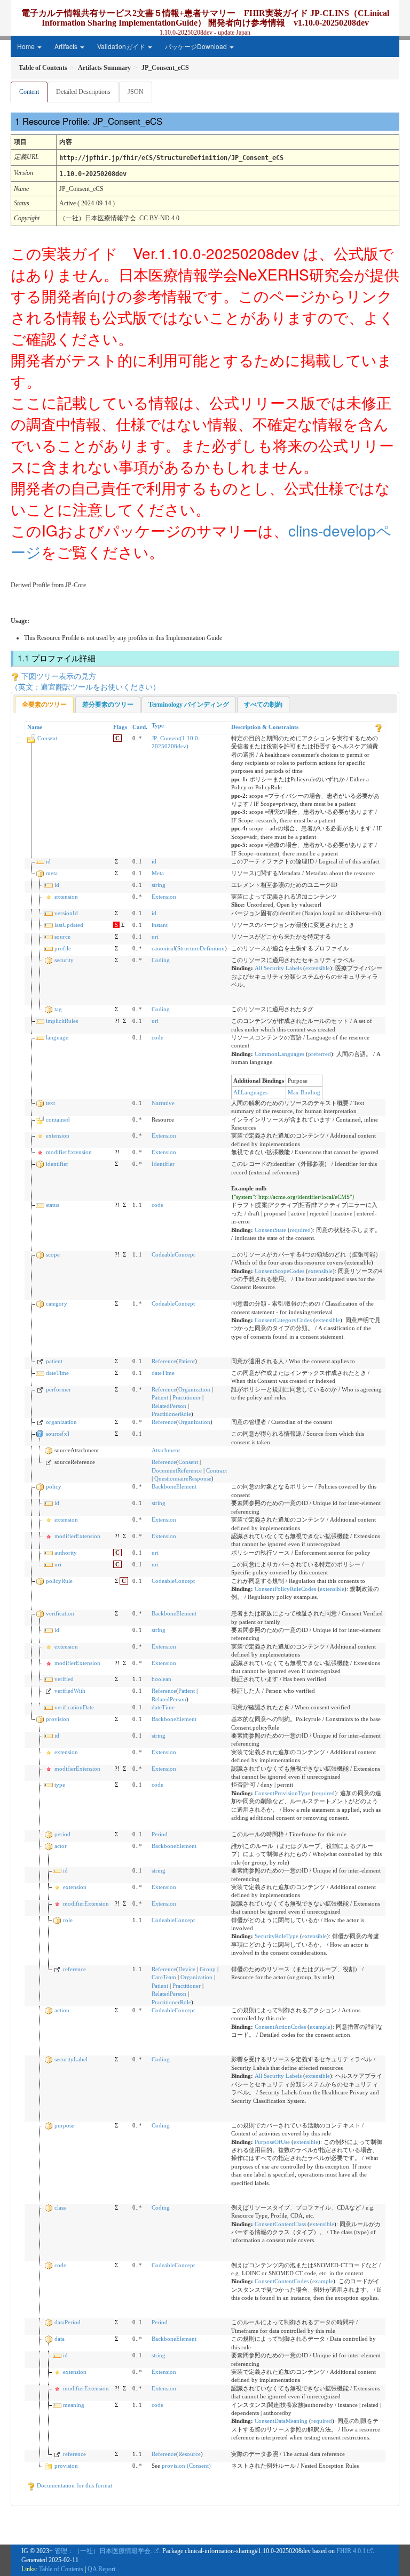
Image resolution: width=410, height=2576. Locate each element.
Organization (194, 1389)
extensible (318, 968)
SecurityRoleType (277, 1936)
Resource (190, 2454)
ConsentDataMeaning (281, 2421)
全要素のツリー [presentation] (44, 705)
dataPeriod (68, 2322)
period (62, 1834)
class (60, 2207)
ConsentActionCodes (280, 2027)
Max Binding (304, 1092)
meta (52, 873)
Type (158, 725)
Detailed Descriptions (83, 92)
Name (35, 727)
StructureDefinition (201, 948)
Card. (140, 727)
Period (160, 1834)
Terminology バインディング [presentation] (189, 705)
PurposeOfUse (272, 2142)
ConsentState (270, 1230)
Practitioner (187, 1397)
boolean (161, 1679)
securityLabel (71, 2059)
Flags (120, 727)
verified (64, 1679)
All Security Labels (278, 968)
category (57, 1303)
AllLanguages (250, 1092)
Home (27, 46)
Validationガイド (122, 46)
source (62, 937)
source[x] (58, 1434)
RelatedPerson (169, 1406)
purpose (64, 2125)
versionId (66, 913)
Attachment (166, 1450)
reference (74, 1969)
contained (58, 1119)
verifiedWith (70, 1691)
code (157, 1037)
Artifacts (67, 46)
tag (58, 1009)
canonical (163, 948)
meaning (74, 2405)
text (50, 1103)
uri (155, 937)
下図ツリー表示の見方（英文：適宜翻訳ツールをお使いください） (85, 681)
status (53, 1205)
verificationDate (74, 1707)
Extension (164, 897)
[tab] (44, 705)
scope (53, 1254)
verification (60, 1613)
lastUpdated (69, 925)
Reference (164, 1361)
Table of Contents (61, 2569)
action (62, 2010)
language (57, 1037)
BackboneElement (174, 1486)
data (60, 2339)
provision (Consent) (186, 2466)
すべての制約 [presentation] (263, 705)
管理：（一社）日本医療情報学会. (103, 2551)
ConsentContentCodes (282, 2281)
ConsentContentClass (280, 2224)
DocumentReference (177, 1470)
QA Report (101, 2569)
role (68, 1920)
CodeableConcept (173, 1254)
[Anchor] (169, 121)
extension (66, 897)
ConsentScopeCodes (279, 1271)
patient (54, 1361)
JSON (136, 92)
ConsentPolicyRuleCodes (285, 1589)
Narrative (163, 1103)
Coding (161, 960)
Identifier (163, 1164)
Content (29, 92)
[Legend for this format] (379, 727)
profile (63, 948)
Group (208, 1969)
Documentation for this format (74, 2485)
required (300, 1230)
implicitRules (62, 1021)
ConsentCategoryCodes (283, 1320)
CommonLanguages (279, 1054)
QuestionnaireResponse (183, 1478)
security (64, 960)
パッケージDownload (197, 46)
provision (58, 1719)
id (48, 861)
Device (187, 1969)
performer (58, 1389)
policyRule (59, 1581)
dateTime (57, 1373)
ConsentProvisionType (282, 1793)
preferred (320, 1054)
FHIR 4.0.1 (351, 2551)
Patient (187, 1361)
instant (160, 925)
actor (61, 1846)
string (159, 885)
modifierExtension (69, 1152)
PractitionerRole (171, 1414)
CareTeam (164, 1977)
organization (61, 1422)
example (320, 2027)
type (60, 1785)
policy (54, 1486)
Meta (158, 873)
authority (66, 1553)
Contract (216, 1470)
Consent (47, 738)
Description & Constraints (265, 727)
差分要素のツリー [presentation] (108, 705)
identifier (57, 1164)
